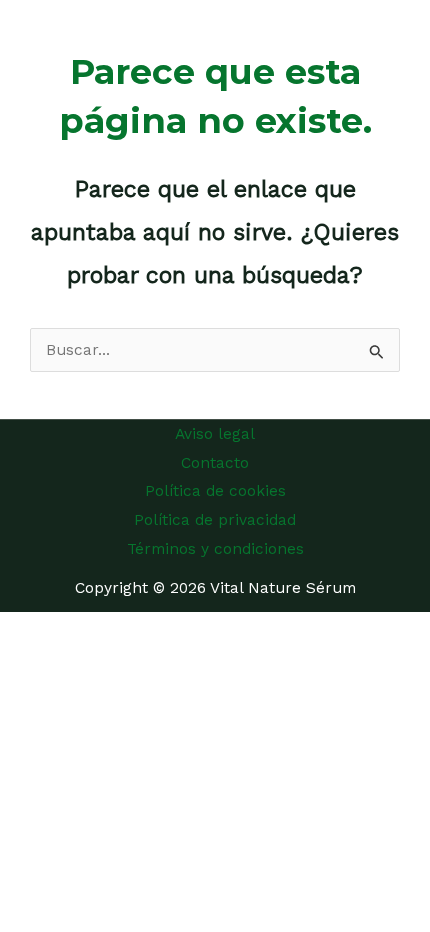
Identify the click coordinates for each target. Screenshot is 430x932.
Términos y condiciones (215, 549)
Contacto (215, 463)
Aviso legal (215, 434)
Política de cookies (215, 491)
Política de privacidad (215, 520)
